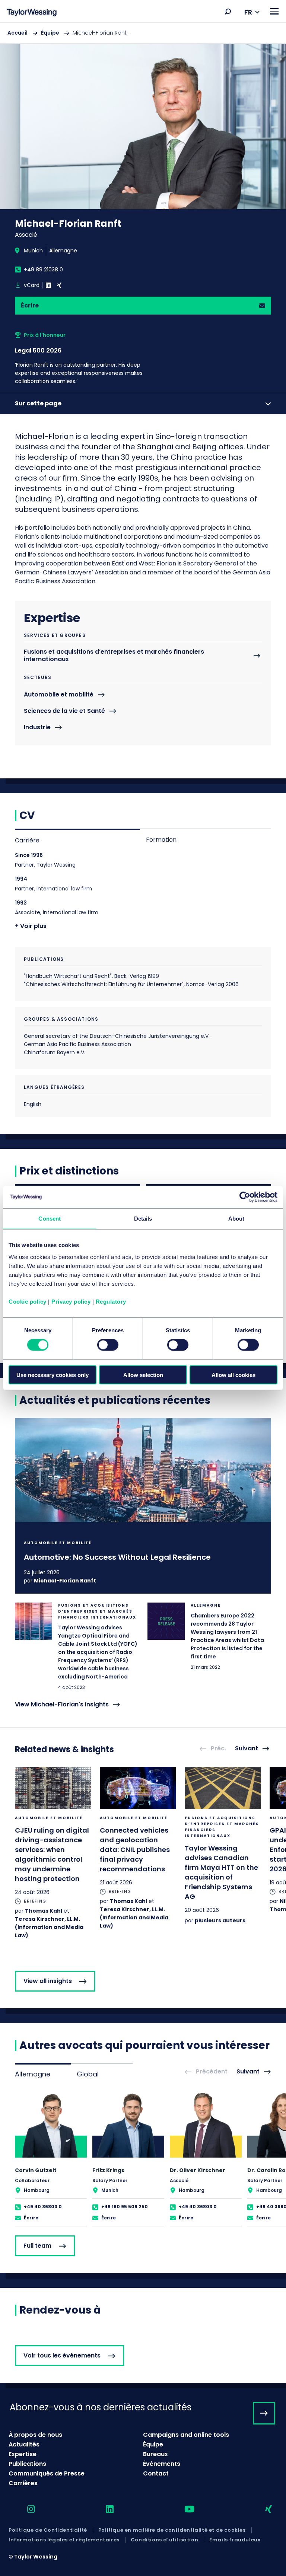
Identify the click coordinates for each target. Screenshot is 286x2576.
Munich (33, 251)
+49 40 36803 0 (43, 2207)
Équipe (50, 33)
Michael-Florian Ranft (65, 1581)
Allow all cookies (233, 1375)
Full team (37, 2246)
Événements (162, 2464)
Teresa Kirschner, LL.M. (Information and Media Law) (49, 1927)
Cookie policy (28, 1301)
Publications (27, 2464)
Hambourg (37, 2190)
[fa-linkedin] (103, 2510)
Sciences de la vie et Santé (64, 711)
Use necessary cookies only (53, 1375)
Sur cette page (38, 403)
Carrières (23, 2483)
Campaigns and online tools (186, 2435)
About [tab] (236, 1219)
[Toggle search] (228, 12)
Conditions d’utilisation (164, 2540)
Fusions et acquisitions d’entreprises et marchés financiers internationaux (114, 656)
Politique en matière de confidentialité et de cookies (172, 2530)
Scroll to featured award (88, 358)
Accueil (18, 33)
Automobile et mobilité (59, 695)
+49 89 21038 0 (43, 270)
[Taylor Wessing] (32, 13)
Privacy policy (71, 1301)
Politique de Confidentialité (48, 2530)
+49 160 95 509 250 (125, 2207)
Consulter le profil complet (51, 2159)
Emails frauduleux (235, 2540)
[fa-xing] (262, 2510)
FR (248, 12)
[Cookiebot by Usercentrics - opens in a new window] (245, 1197)
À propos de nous (35, 2435)
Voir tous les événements (62, 2355)
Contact (156, 2473)
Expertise (23, 2454)
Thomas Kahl (44, 1911)
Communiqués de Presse (47, 2473)
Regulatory (111, 1301)
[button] (228, 12)
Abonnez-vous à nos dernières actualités (101, 2407)
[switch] (108, 1345)
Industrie (37, 728)
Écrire (30, 305)
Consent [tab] (50, 1219)
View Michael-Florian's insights (62, 1705)
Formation (161, 840)
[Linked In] (48, 285)
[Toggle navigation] (274, 11)
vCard (32, 285)
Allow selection (143, 1375)
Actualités (24, 2444)
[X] (59, 285)
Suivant (247, 1749)
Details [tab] (143, 1219)
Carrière (27, 840)
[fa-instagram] (25, 2510)
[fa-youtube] (183, 2510)
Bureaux (155, 2454)
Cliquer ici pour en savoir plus (143, 1506)
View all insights (48, 1981)
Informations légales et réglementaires (64, 2540)
